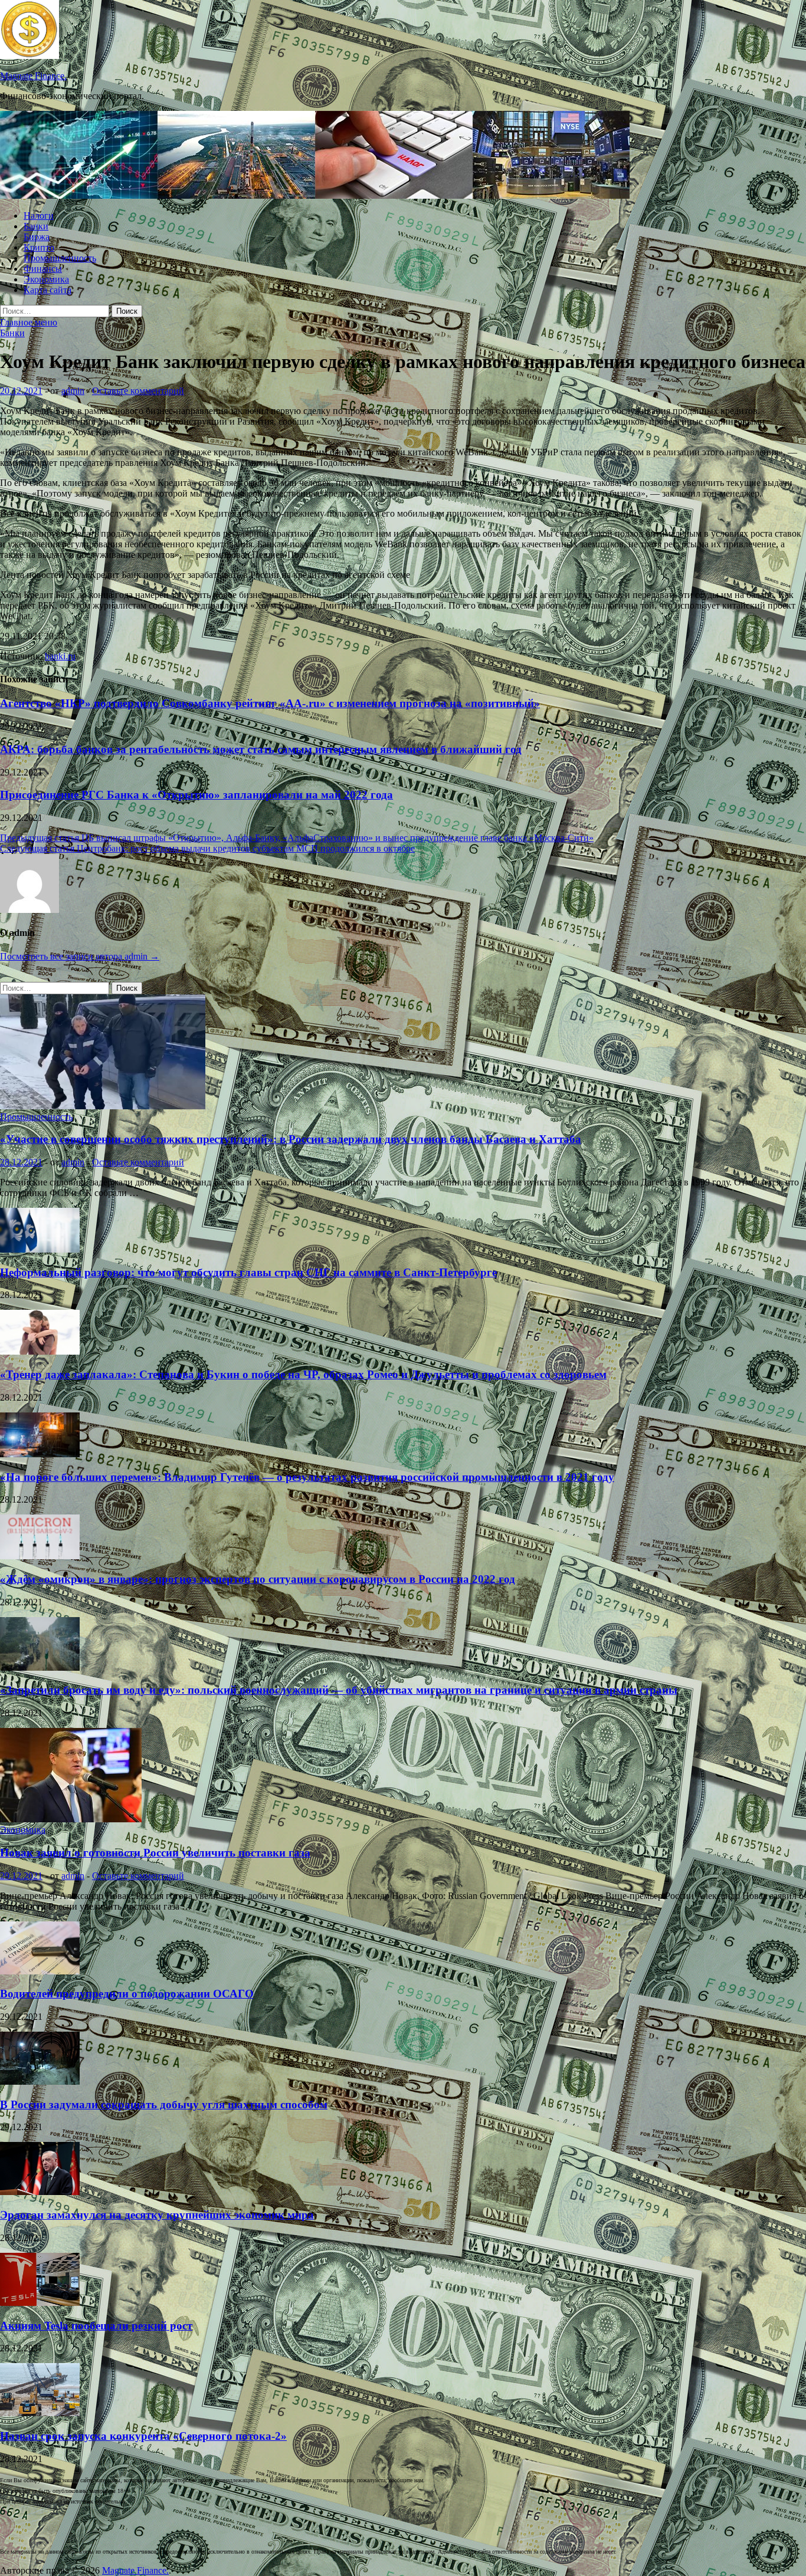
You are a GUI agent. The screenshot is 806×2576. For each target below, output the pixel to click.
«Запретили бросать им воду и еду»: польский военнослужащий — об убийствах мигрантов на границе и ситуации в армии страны (339, 1690)
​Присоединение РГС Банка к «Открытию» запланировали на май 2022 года (196, 795)
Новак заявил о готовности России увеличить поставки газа (155, 1853)
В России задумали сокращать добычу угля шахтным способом (164, 2104)
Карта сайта (47, 290)
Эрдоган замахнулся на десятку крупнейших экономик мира (157, 2215)
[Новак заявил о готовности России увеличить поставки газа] (71, 1819)
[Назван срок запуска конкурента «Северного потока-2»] (40, 2413)
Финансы (43, 269)
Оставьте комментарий (138, 391)
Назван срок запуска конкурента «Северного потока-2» (143, 2436)
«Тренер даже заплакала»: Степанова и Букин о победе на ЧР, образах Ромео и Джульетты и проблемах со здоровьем (303, 1374)
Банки (36, 226)
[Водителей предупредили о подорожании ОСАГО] (40, 1971)
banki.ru (60, 656)
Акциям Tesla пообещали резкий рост (96, 2326)
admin (73, 391)
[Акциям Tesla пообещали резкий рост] (40, 2303)
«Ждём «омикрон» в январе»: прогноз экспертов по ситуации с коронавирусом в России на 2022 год (258, 1579)
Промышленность (60, 258)
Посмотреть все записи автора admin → (80, 956)
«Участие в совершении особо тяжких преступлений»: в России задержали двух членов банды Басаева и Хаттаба (291, 1139)
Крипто (39, 247)
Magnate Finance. (33, 76)
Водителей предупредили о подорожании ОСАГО (127, 1994)
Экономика (46, 279)
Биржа (37, 237)
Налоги (39, 216)
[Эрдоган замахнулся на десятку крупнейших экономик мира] (40, 2192)
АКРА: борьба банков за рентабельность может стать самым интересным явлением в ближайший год (261, 749)
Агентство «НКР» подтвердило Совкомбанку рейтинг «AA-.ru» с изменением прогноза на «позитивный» (270, 703)
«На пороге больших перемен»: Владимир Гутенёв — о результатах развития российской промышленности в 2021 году (307, 1477)
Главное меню (29, 322)
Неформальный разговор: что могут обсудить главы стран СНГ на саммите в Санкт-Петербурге (248, 1272)
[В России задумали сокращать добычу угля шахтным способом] (40, 2081)
